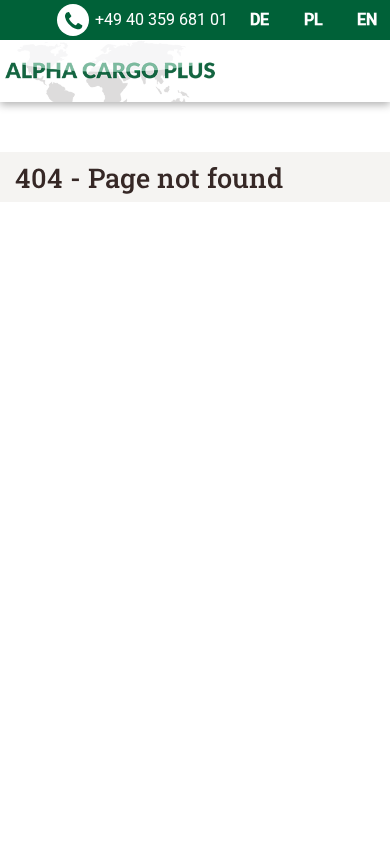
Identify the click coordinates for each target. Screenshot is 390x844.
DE (259, 19)
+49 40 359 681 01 (161, 19)
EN (367, 19)
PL (313, 19)
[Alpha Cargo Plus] (110, 71)
